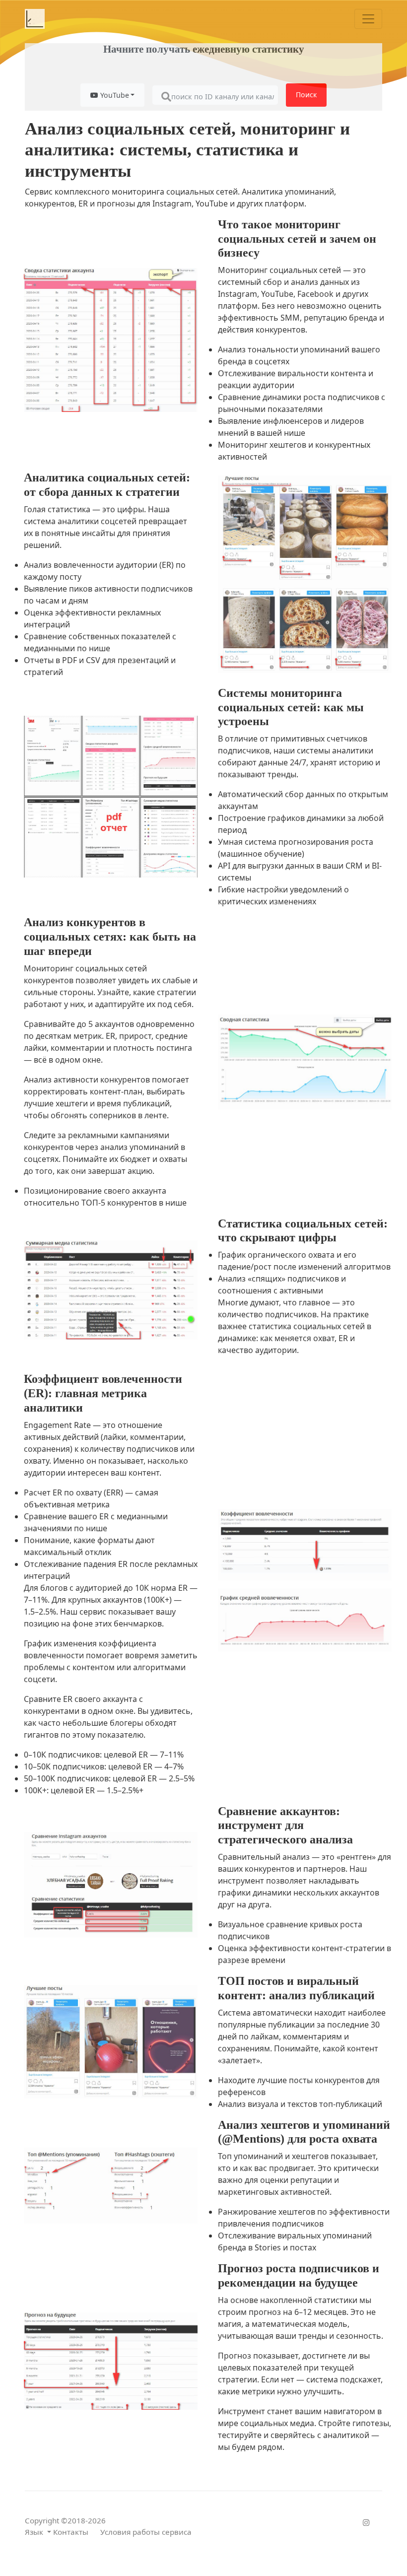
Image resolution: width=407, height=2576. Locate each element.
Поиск (306, 95)
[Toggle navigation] (368, 19)
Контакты (71, 2532)
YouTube (114, 95)
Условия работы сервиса (146, 2532)
